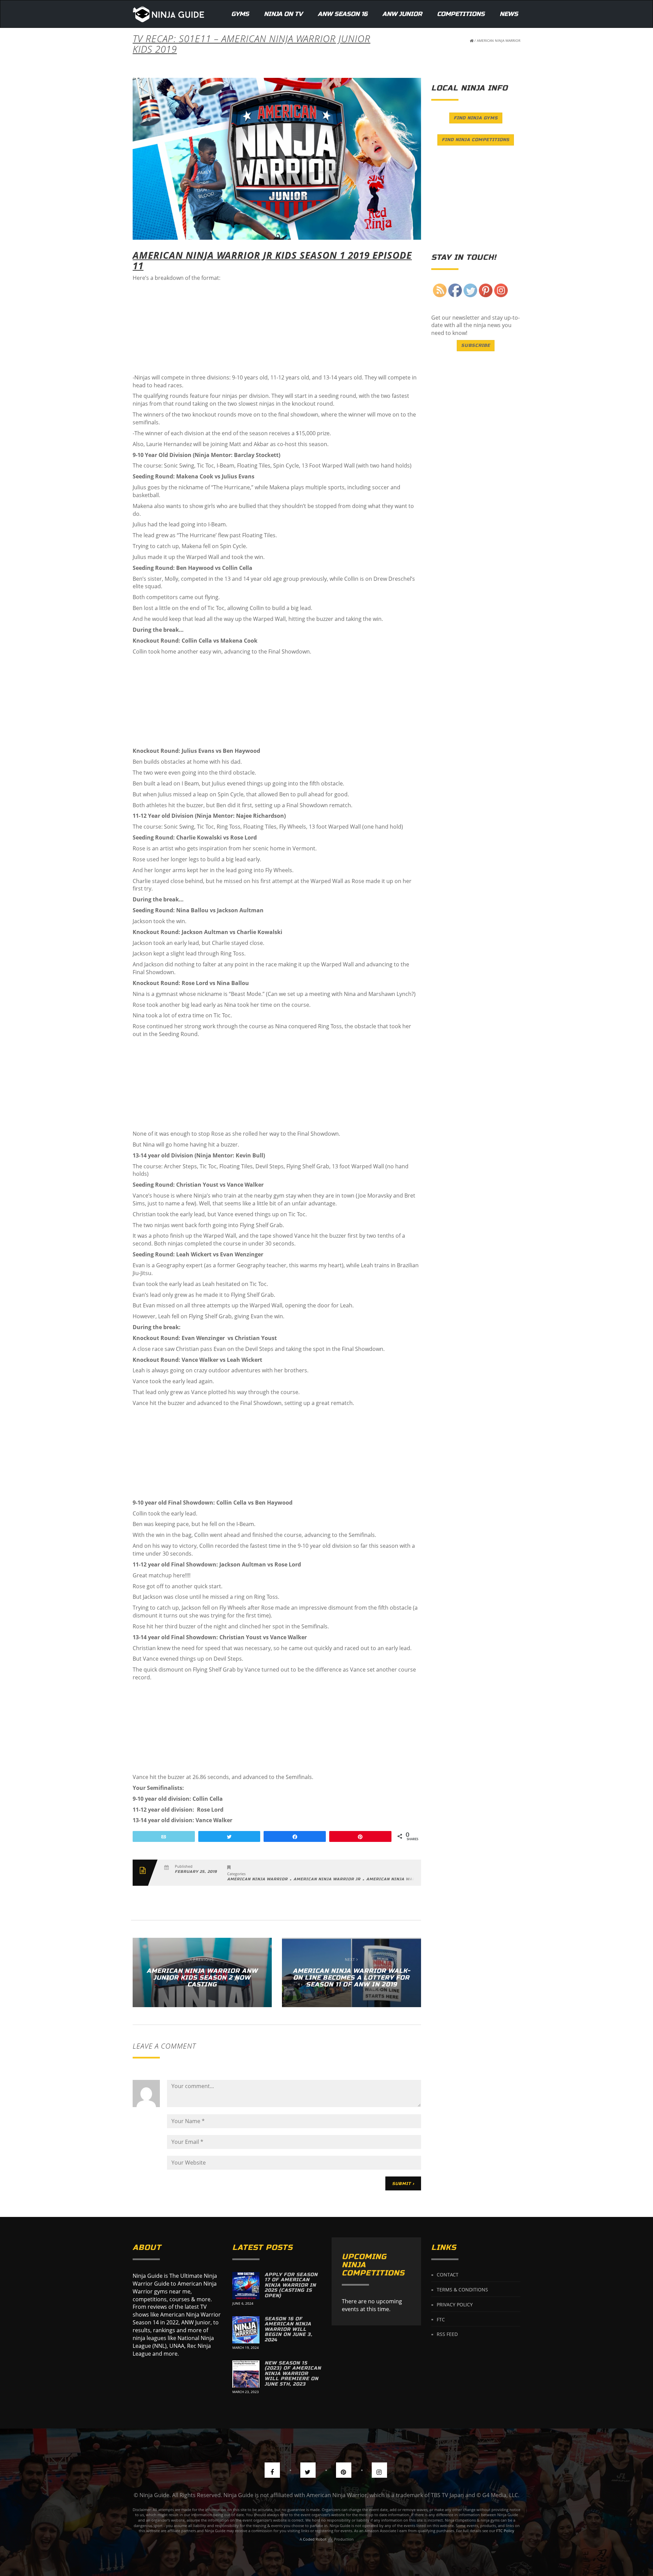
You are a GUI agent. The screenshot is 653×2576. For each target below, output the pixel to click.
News (509, 14)
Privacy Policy (455, 2304)
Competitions (461, 14)
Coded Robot (315, 2539)
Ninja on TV (283, 14)
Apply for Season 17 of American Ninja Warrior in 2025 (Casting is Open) (291, 2285)
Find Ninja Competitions (476, 140)
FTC (441, 2319)
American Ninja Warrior (499, 40)
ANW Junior (402, 14)
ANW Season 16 (342, 14)
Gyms (240, 14)
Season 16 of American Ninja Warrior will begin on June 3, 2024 (288, 2329)
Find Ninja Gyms (476, 118)
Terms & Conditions (462, 2290)
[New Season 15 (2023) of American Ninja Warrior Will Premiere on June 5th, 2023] (246, 2374)
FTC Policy (505, 2531)
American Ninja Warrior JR (327, 1879)
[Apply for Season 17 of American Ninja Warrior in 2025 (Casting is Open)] (246, 2286)
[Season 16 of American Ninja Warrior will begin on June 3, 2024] (246, 2330)
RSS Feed (447, 2334)
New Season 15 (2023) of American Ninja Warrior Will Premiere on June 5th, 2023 (293, 2374)
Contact (448, 2275)
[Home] (169, 14)
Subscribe (476, 345)
